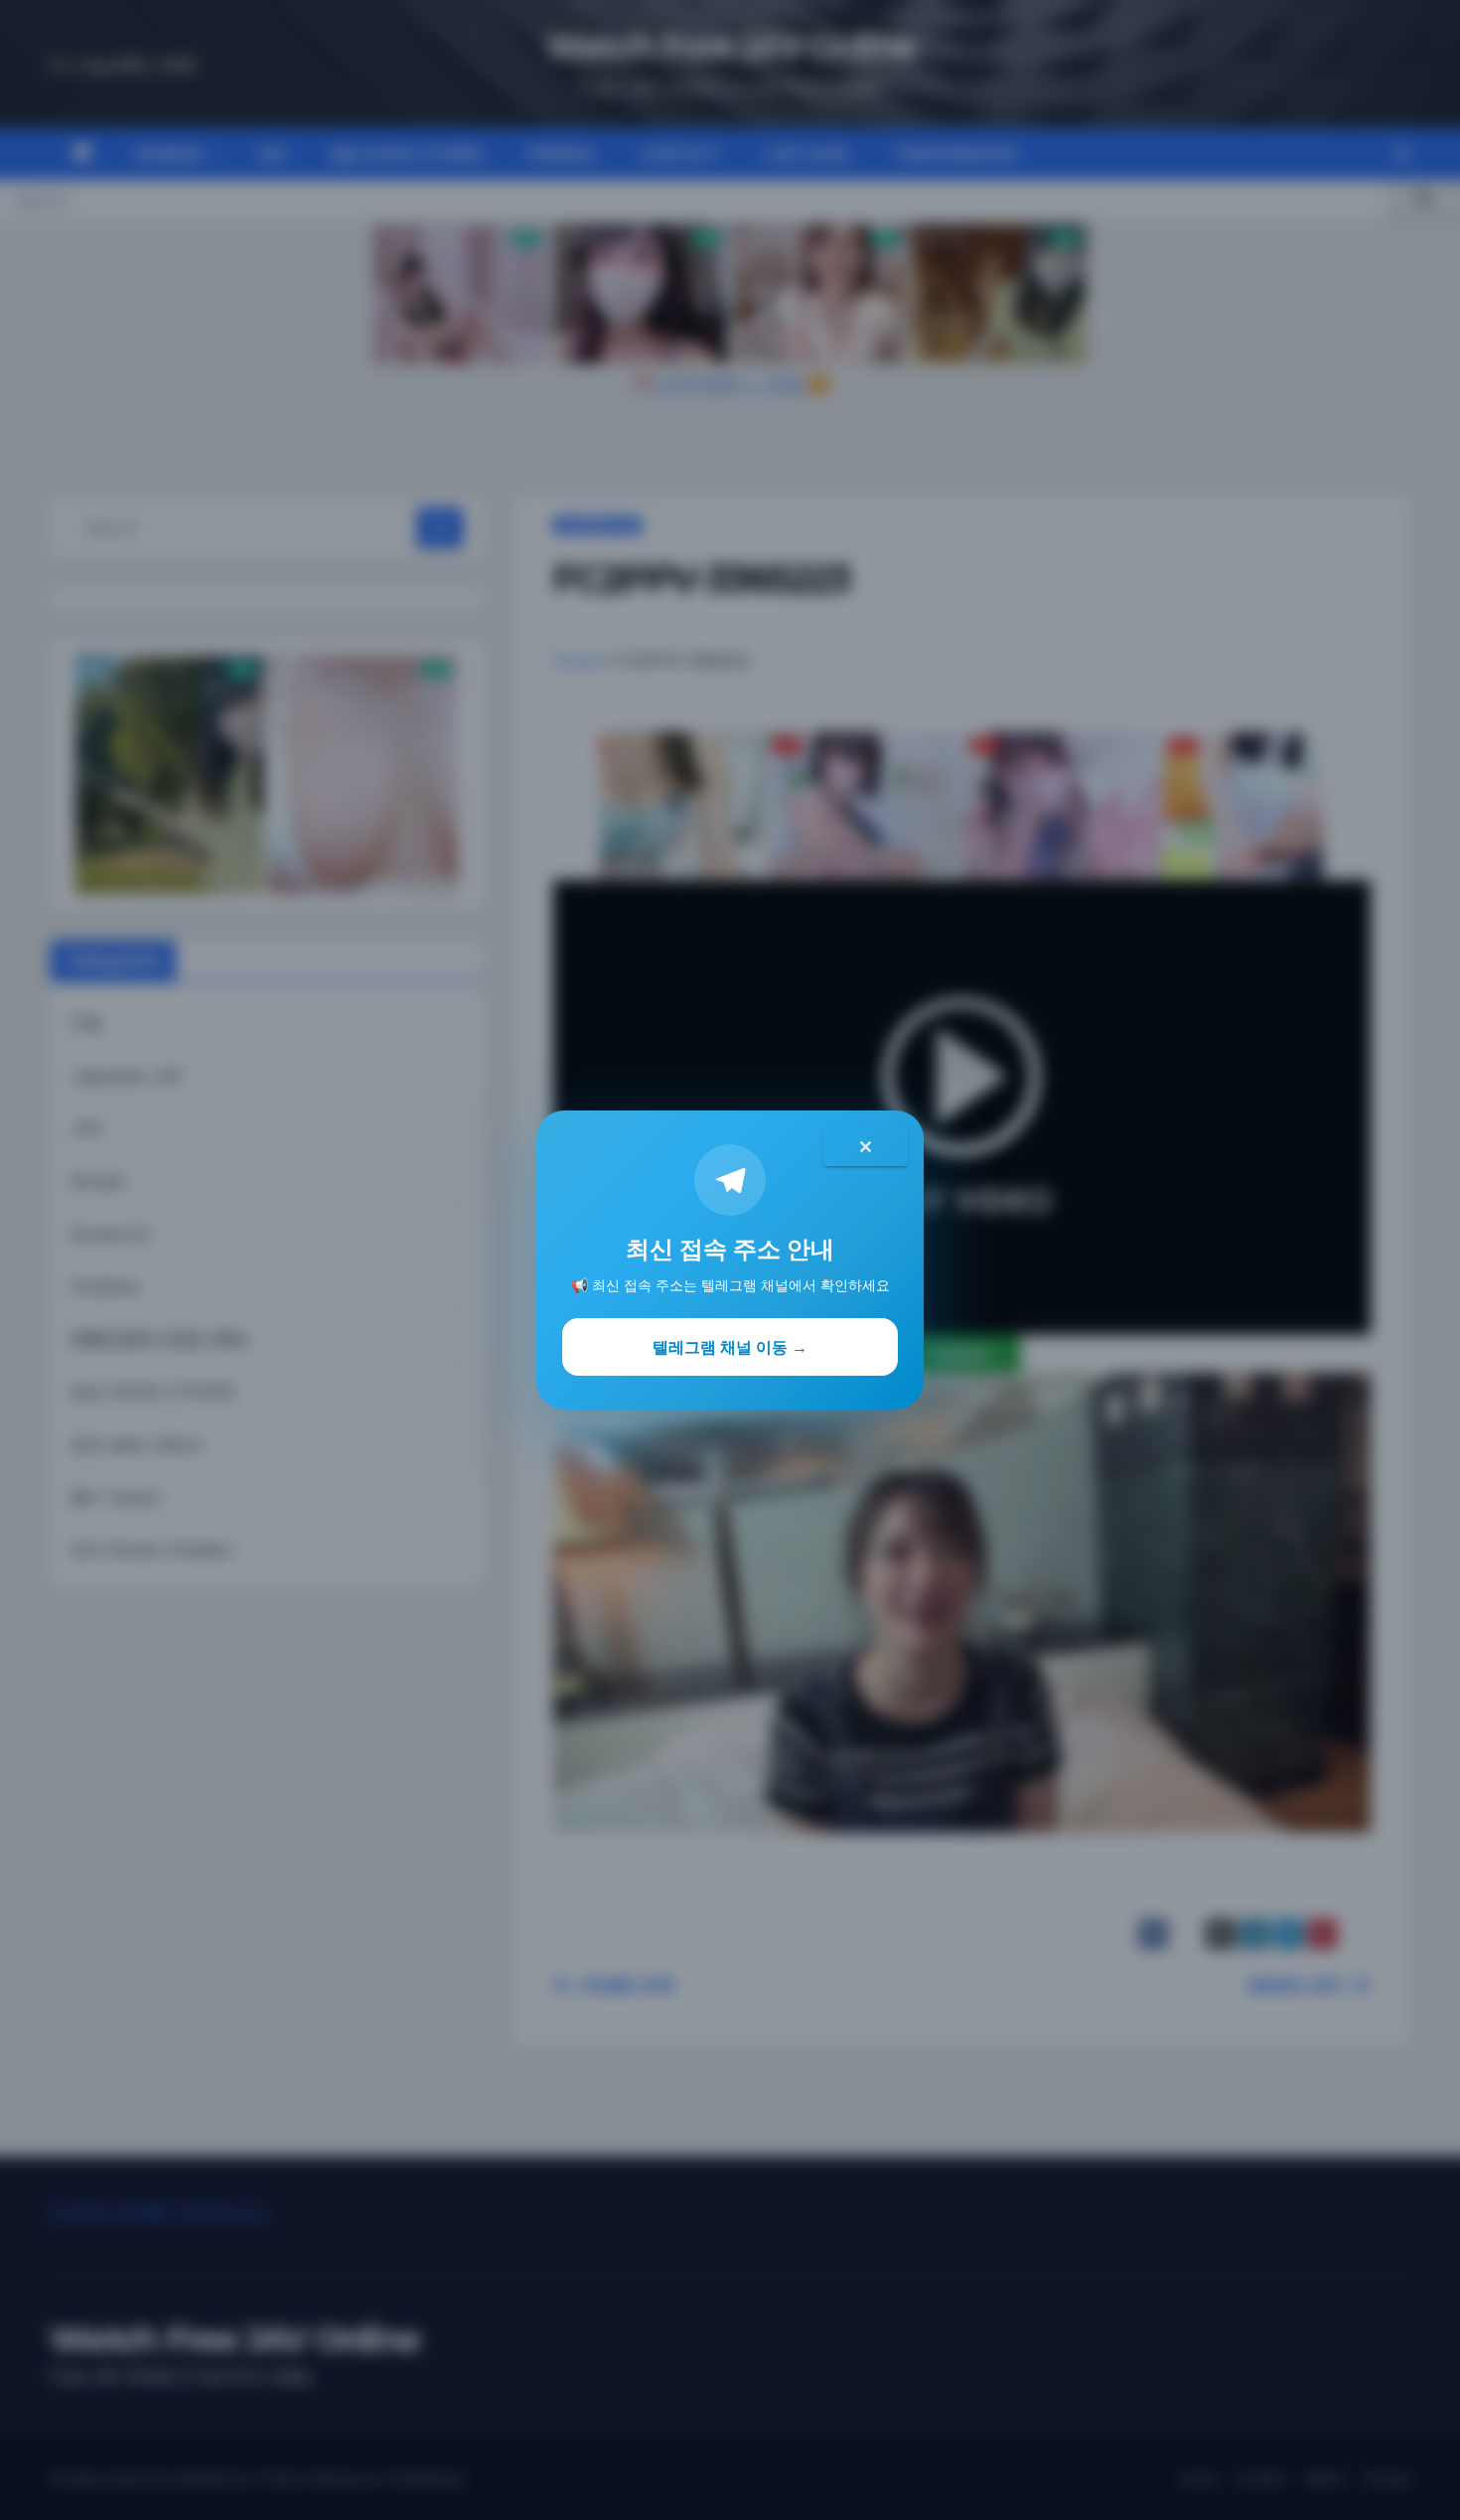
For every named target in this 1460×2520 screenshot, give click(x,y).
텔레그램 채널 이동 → (730, 1347)
